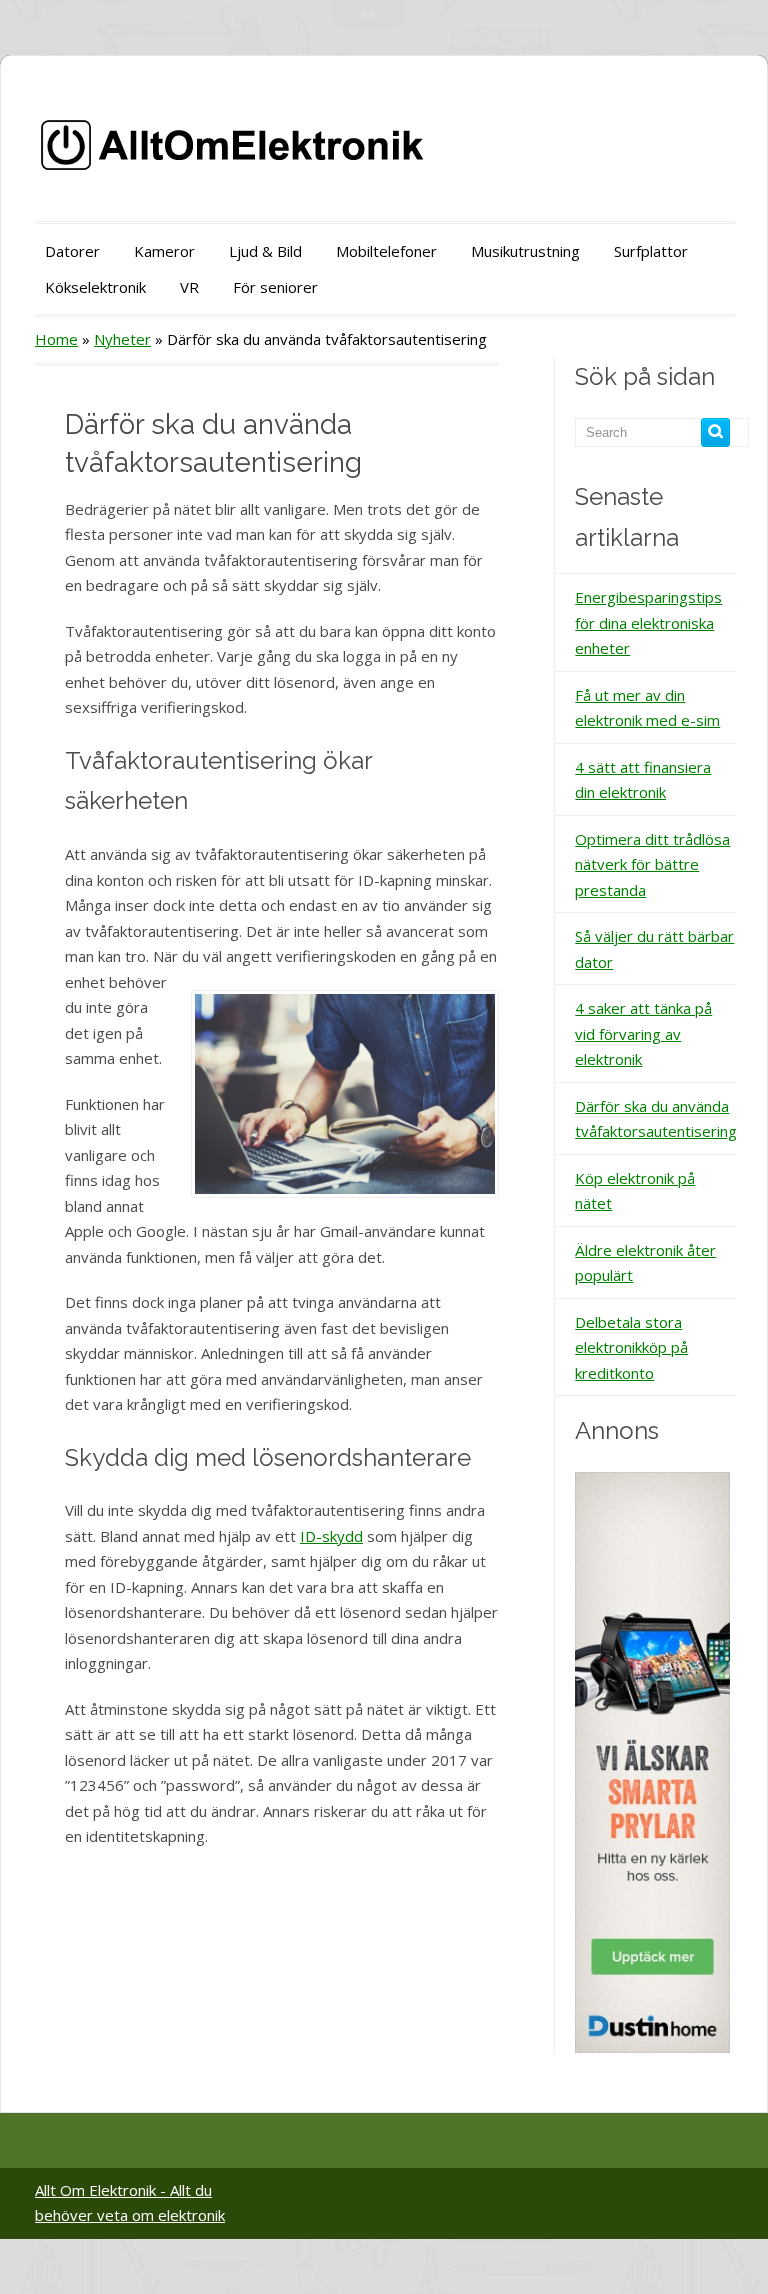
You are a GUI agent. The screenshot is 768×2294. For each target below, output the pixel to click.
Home (56, 339)
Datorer (72, 251)
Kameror (164, 251)
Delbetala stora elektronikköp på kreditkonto (631, 1347)
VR (189, 287)
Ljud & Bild (265, 251)
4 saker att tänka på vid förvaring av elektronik (643, 1033)
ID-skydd (331, 1536)
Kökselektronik (95, 287)
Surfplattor (651, 251)
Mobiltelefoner (386, 251)
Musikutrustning (525, 251)
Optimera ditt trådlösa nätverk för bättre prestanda (652, 864)
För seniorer (275, 287)
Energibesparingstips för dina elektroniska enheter (648, 622)
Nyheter (122, 339)
